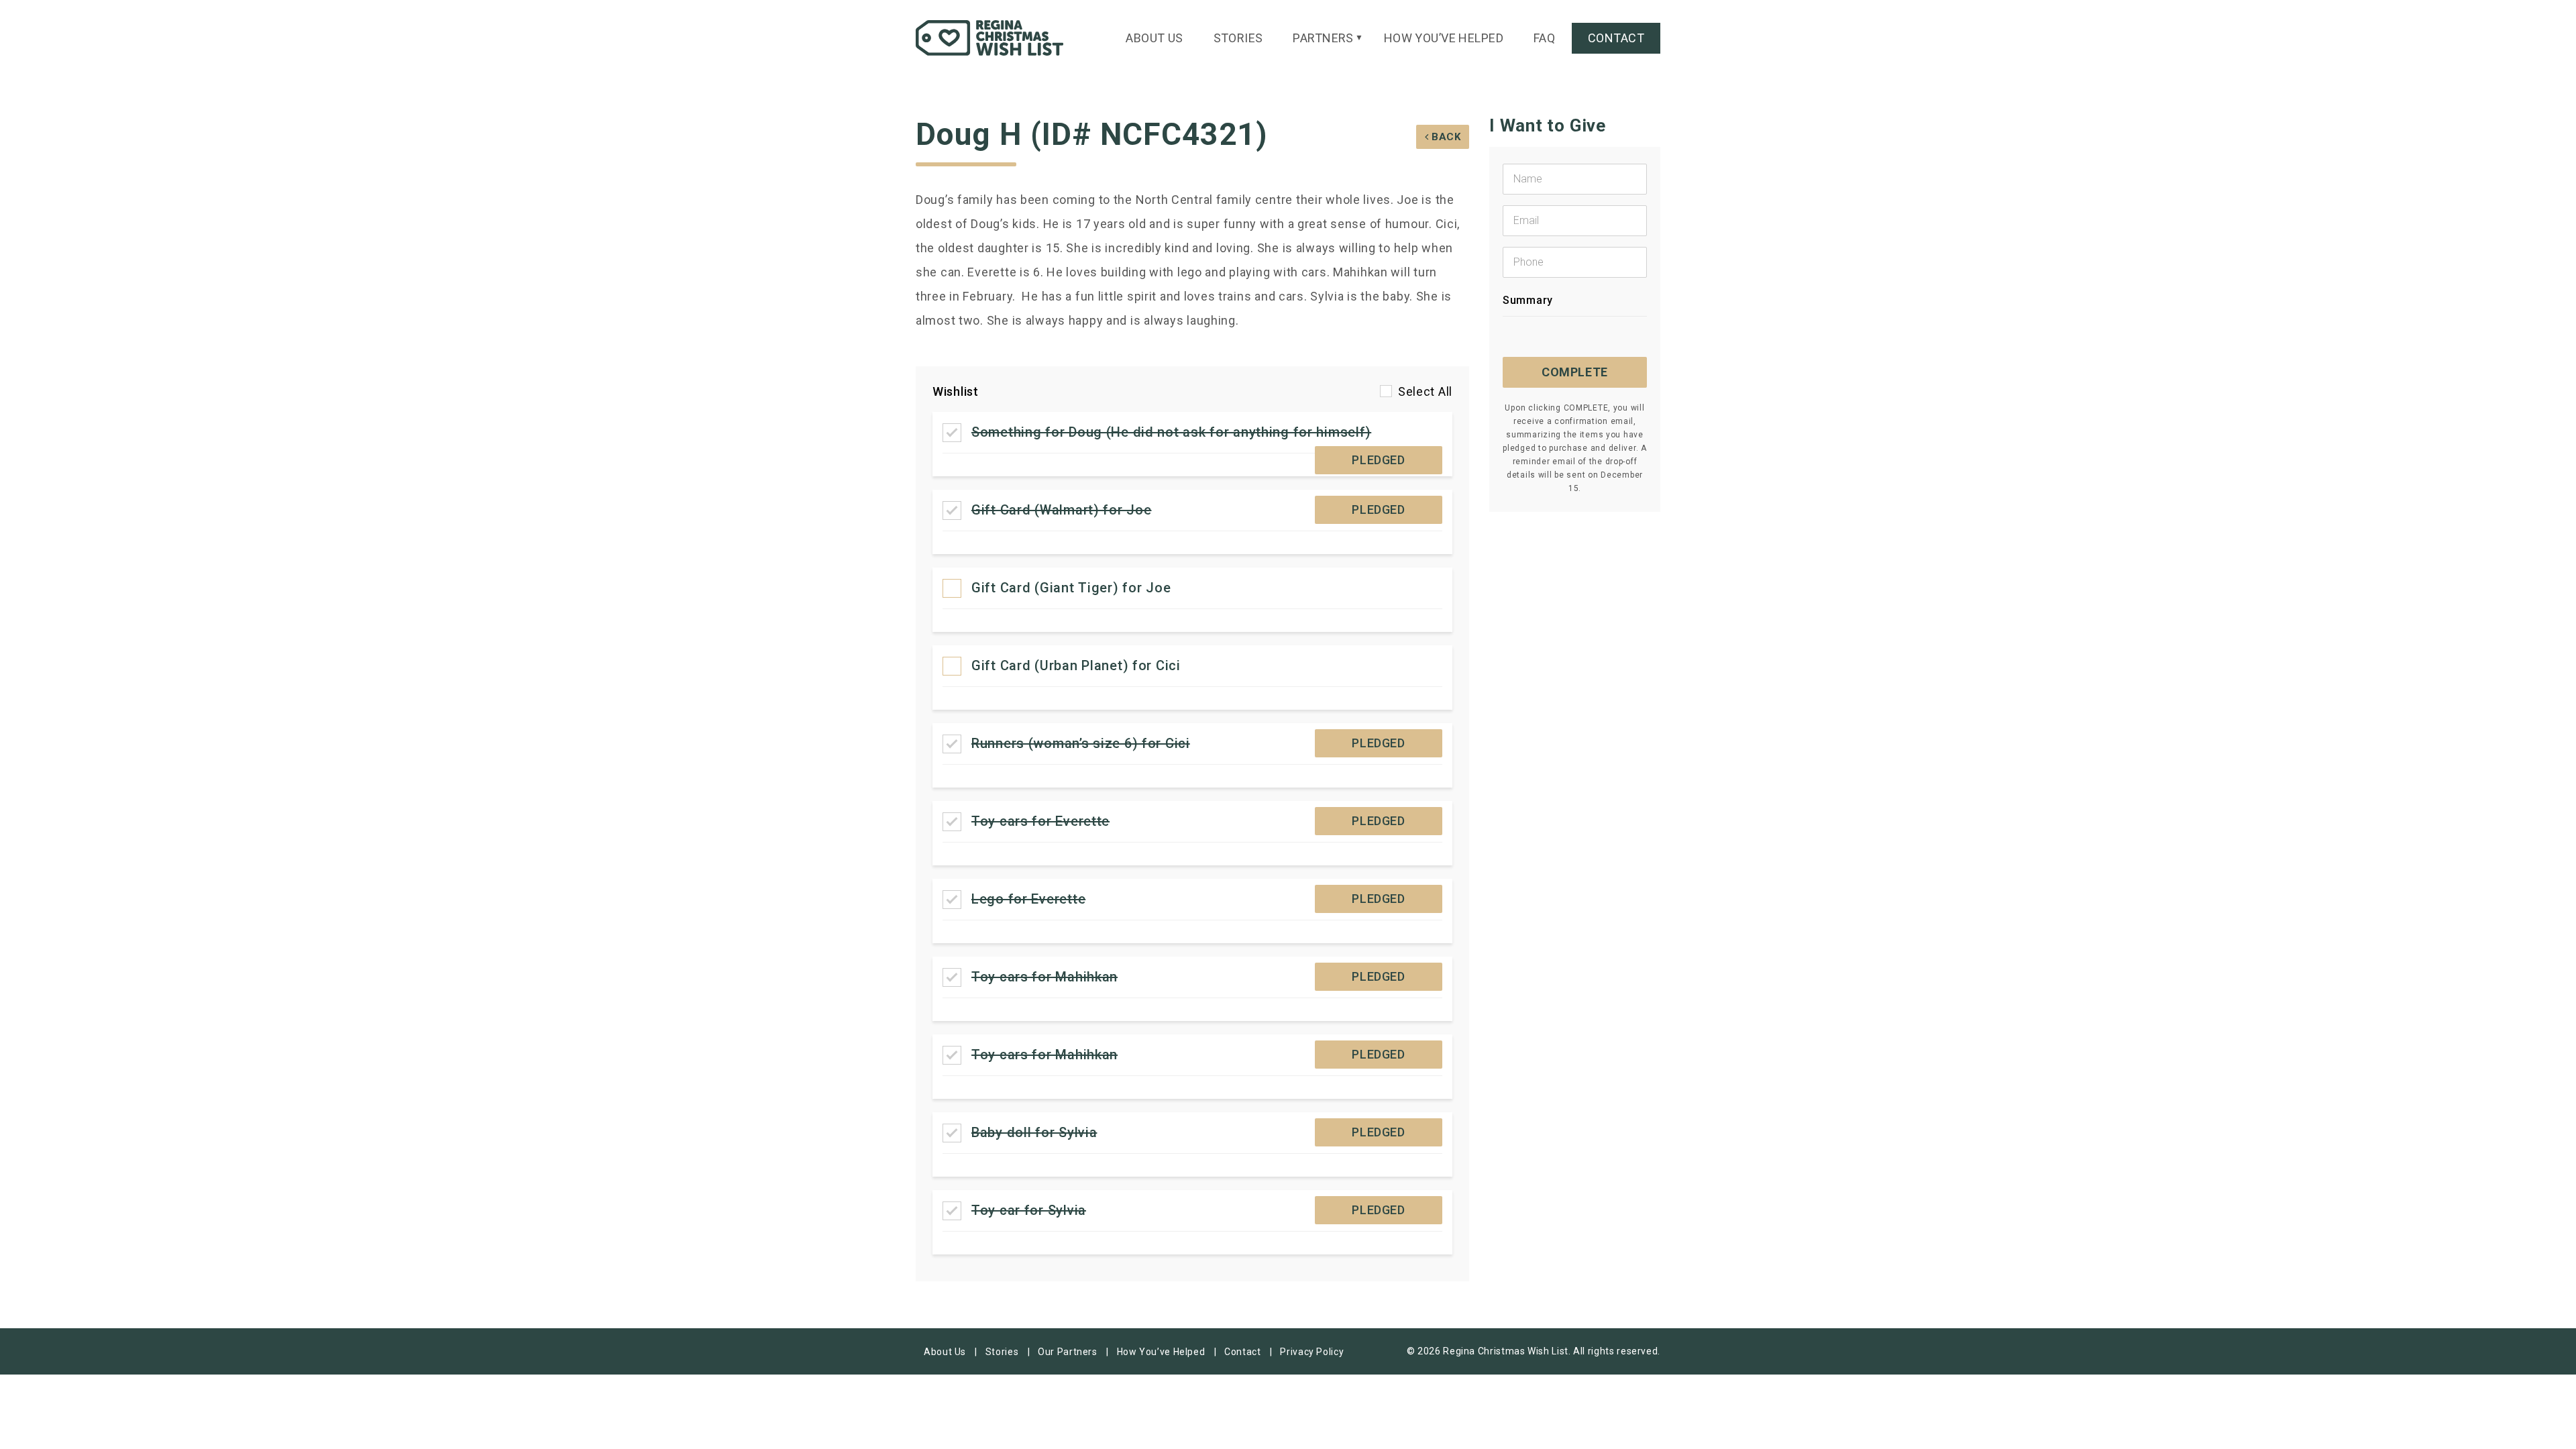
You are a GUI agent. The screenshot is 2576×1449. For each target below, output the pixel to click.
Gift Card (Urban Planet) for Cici (1076, 665)
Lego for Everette (1028, 899)
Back (1446, 137)
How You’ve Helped (1444, 38)
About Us (1155, 38)
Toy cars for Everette (1040, 821)
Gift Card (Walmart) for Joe (1061, 510)
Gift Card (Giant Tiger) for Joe (1071, 588)
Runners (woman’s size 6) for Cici (1081, 743)
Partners (1323, 38)
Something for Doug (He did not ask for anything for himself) (1171, 432)
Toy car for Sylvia (1029, 1210)
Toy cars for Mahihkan (1044, 977)
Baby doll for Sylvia (1034, 1132)
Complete (1575, 372)
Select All (1425, 391)
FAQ (1544, 38)
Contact (1616, 38)
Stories (1238, 38)
